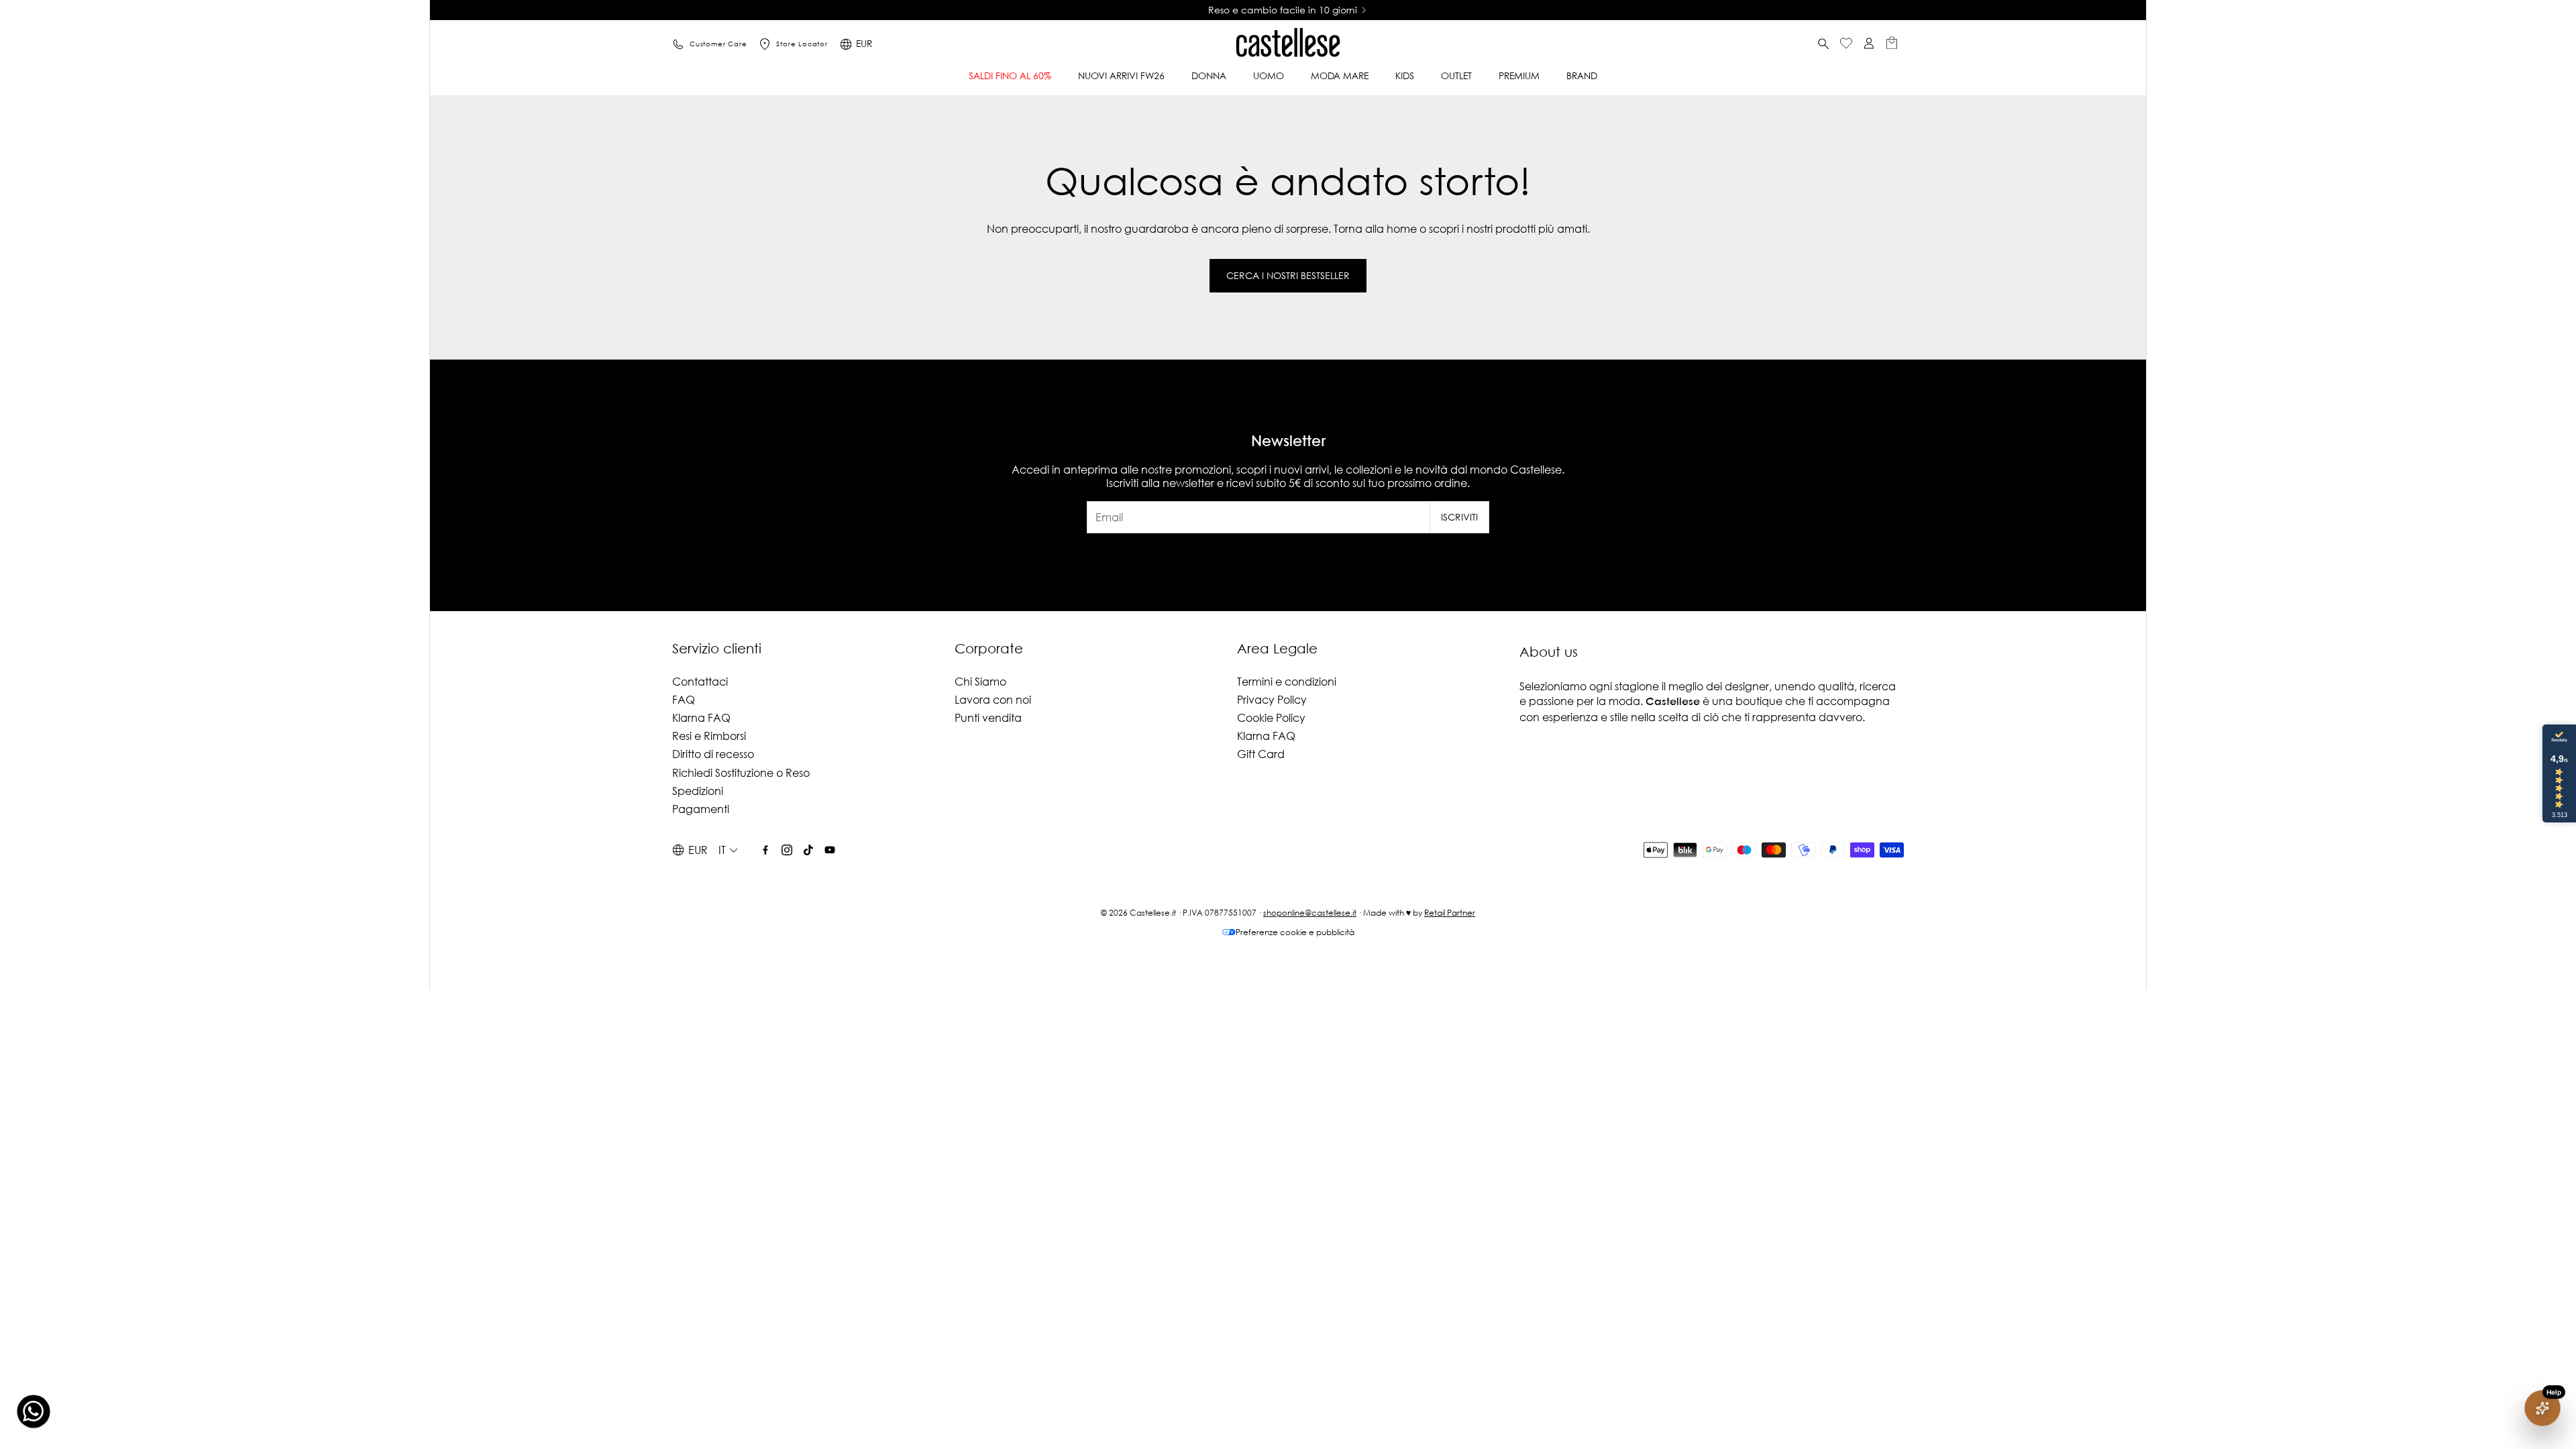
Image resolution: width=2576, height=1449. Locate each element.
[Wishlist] (1846, 45)
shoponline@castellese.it (1310, 913)
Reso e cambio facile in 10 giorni (1283, 10)
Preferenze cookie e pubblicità (1295, 932)
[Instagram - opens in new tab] (787, 850)
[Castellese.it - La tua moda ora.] (1288, 44)
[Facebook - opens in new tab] (765, 850)
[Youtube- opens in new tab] (830, 850)
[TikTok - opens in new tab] (808, 850)
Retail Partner (1450, 913)
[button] (1823, 44)
